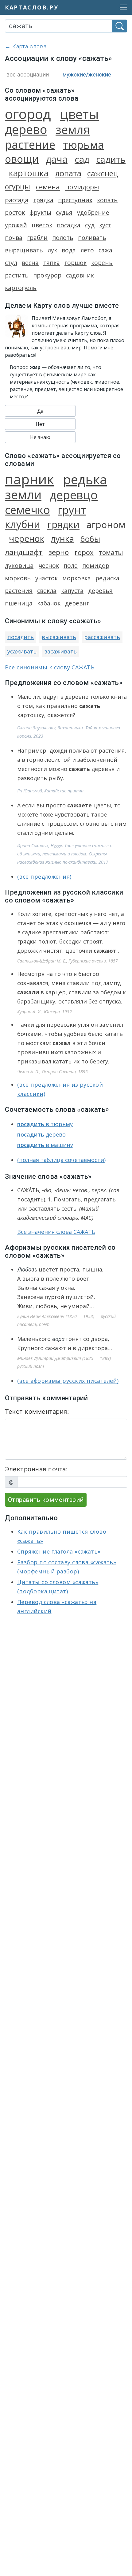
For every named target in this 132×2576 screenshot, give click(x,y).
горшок (76, 263)
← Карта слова (26, 46)
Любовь (27, 1269)
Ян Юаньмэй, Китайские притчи (50, 791)
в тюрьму (45, 1124)
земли (23, 495)
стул (11, 263)
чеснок (49, 566)
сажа (105, 250)
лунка (62, 539)
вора (58, 1339)
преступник (75, 200)
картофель (21, 288)
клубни (23, 524)
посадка (69, 225)
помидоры (82, 187)
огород (28, 114)
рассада (17, 200)
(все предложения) (44, 877)
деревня (78, 603)
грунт (72, 510)
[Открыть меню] (122, 7)
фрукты (40, 212)
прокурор (47, 275)
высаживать (59, 637)
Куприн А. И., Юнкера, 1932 (45, 1012)
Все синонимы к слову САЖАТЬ (50, 667)
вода (69, 250)
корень (102, 263)
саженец (103, 173)
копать (107, 200)
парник (29, 479)
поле (71, 566)
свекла (47, 591)
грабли (37, 238)
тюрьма (83, 145)
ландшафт (24, 552)
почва (14, 238)
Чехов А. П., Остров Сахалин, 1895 (52, 1072)
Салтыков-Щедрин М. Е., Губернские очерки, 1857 (68, 961)
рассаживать (102, 637)
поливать (92, 238)
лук (52, 250)
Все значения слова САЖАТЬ (56, 1232)
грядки (63, 524)
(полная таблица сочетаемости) (61, 1160)
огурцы (17, 187)
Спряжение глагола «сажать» (59, 1551)
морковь (18, 578)
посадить (21, 637)
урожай (16, 225)
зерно (59, 552)
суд (90, 225)
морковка (77, 578)
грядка (43, 200)
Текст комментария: (37, 1412)
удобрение (93, 212)
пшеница (19, 603)
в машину (45, 1145)
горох (84, 552)
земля (73, 129)
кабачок (49, 603)
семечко (27, 510)
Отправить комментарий (46, 1500)
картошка (29, 173)
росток (15, 212)
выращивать (24, 250)
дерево (26, 129)
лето (87, 250)
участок (47, 578)
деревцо (74, 495)
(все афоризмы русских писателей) (68, 1381)
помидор (96, 566)
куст (105, 225)
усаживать (22, 651)
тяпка (52, 263)
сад (82, 159)
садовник (80, 275)
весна (30, 263)
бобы (90, 539)
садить (111, 159)
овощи (22, 159)
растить (17, 275)
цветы (79, 114)
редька (85, 479)
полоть (63, 238)
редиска (107, 578)
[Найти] (120, 26)
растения (19, 591)
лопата (68, 173)
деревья (100, 591)
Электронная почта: (36, 1469)
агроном (106, 525)
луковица (19, 565)
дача (57, 159)
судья (64, 212)
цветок (42, 225)
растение (30, 144)
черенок (27, 538)
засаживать (61, 651)
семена (48, 187)
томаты (111, 552)
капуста (72, 591)
